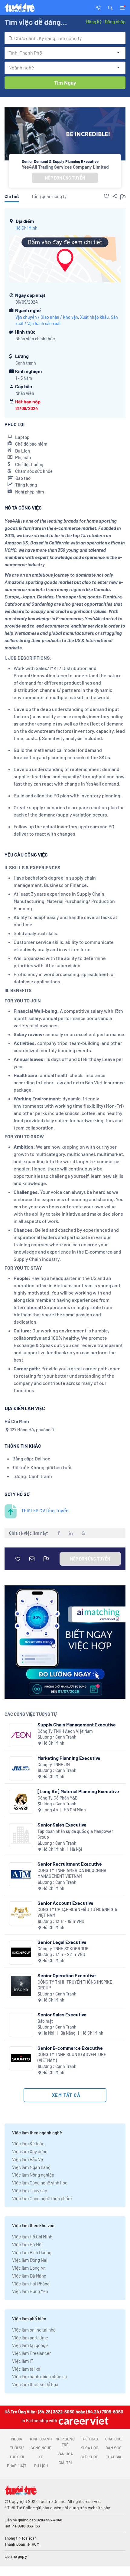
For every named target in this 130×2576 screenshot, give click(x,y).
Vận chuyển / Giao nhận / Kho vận (47, 317)
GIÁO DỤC (113, 2439)
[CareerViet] (83, 2421)
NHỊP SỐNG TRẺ (65, 2442)
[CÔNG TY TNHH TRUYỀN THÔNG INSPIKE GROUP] (21, 1986)
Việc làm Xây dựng (30, 2151)
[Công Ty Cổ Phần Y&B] (21, 1802)
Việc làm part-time (30, 2338)
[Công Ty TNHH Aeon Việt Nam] (21, 1735)
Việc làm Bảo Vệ (28, 2159)
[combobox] (65, 38)
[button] (110, 7)
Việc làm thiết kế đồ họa (35, 2384)
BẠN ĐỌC (114, 2448)
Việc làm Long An (29, 2268)
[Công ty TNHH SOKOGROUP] (21, 1953)
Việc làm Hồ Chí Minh (32, 2237)
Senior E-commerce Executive (70, 2048)
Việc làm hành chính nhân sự (39, 2376)
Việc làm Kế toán (28, 2143)
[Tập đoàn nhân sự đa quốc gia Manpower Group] (21, 1835)
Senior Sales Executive (62, 1825)
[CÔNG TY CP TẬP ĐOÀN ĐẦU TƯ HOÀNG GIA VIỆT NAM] (21, 1913)
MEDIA (17, 2439)
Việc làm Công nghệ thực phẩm (42, 2198)
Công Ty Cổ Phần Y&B (58, 1798)
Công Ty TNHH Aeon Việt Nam (65, 1731)
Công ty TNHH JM (54, 1764)
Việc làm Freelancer (31, 2353)
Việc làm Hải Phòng (31, 2284)
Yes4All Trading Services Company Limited (65, 167)
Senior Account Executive (65, 1903)
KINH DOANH (41, 2439)
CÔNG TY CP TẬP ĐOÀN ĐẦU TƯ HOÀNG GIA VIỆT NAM (77, 1913)
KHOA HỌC (89, 2448)
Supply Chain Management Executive (77, 1724)
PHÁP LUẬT (17, 2466)
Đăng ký (94, 22)
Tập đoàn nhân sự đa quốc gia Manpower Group (75, 1834)
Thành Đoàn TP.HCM (22, 2544)
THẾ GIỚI (17, 2457)
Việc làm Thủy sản (30, 2190)
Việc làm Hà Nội (27, 2244)
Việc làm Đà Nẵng (29, 2276)
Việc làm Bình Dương (32, 2252)
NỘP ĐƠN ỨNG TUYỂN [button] (65, 178)
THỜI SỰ (17, 2448)
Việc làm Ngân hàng (31, 2167)
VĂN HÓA (65, 2454)
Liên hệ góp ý (16, 2556)
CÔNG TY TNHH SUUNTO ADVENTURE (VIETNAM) (72, 2057)
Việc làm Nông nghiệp (33, 2175)
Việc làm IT (23, 2361)
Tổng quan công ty (49, 196)
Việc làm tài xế (26, 2369)
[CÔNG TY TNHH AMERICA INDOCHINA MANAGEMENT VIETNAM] (21, 1874)
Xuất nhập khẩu (94, 317)
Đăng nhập (115, 22)
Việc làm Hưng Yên (30, 2291)
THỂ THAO (89, 2439)
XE (41, 2457)
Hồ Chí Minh (26, 228)
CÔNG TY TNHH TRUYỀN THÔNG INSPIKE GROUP (75, 1985)
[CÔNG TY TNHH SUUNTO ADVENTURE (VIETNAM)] (21, 2058)
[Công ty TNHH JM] (21, 1768)
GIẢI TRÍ (65, 2463)
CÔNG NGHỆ (41, 2448)
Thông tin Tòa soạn (21, 2538)
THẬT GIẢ (114, 2457)
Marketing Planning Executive (69, 1758)
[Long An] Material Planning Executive (78, 1791)
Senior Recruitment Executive (70, 1864)
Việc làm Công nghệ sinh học (40, 2183)
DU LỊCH (41, 2466)
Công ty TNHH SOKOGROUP (63, 1949)
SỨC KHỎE (89, 2457)
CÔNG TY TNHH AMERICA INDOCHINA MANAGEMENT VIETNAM (72, 1873)
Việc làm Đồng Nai (30, 2260)
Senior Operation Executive (67, 1975)
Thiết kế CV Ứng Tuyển (45, 1510)
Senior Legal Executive (62, 1942)
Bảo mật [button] (45, 2021)
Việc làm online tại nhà (34, 2330)
